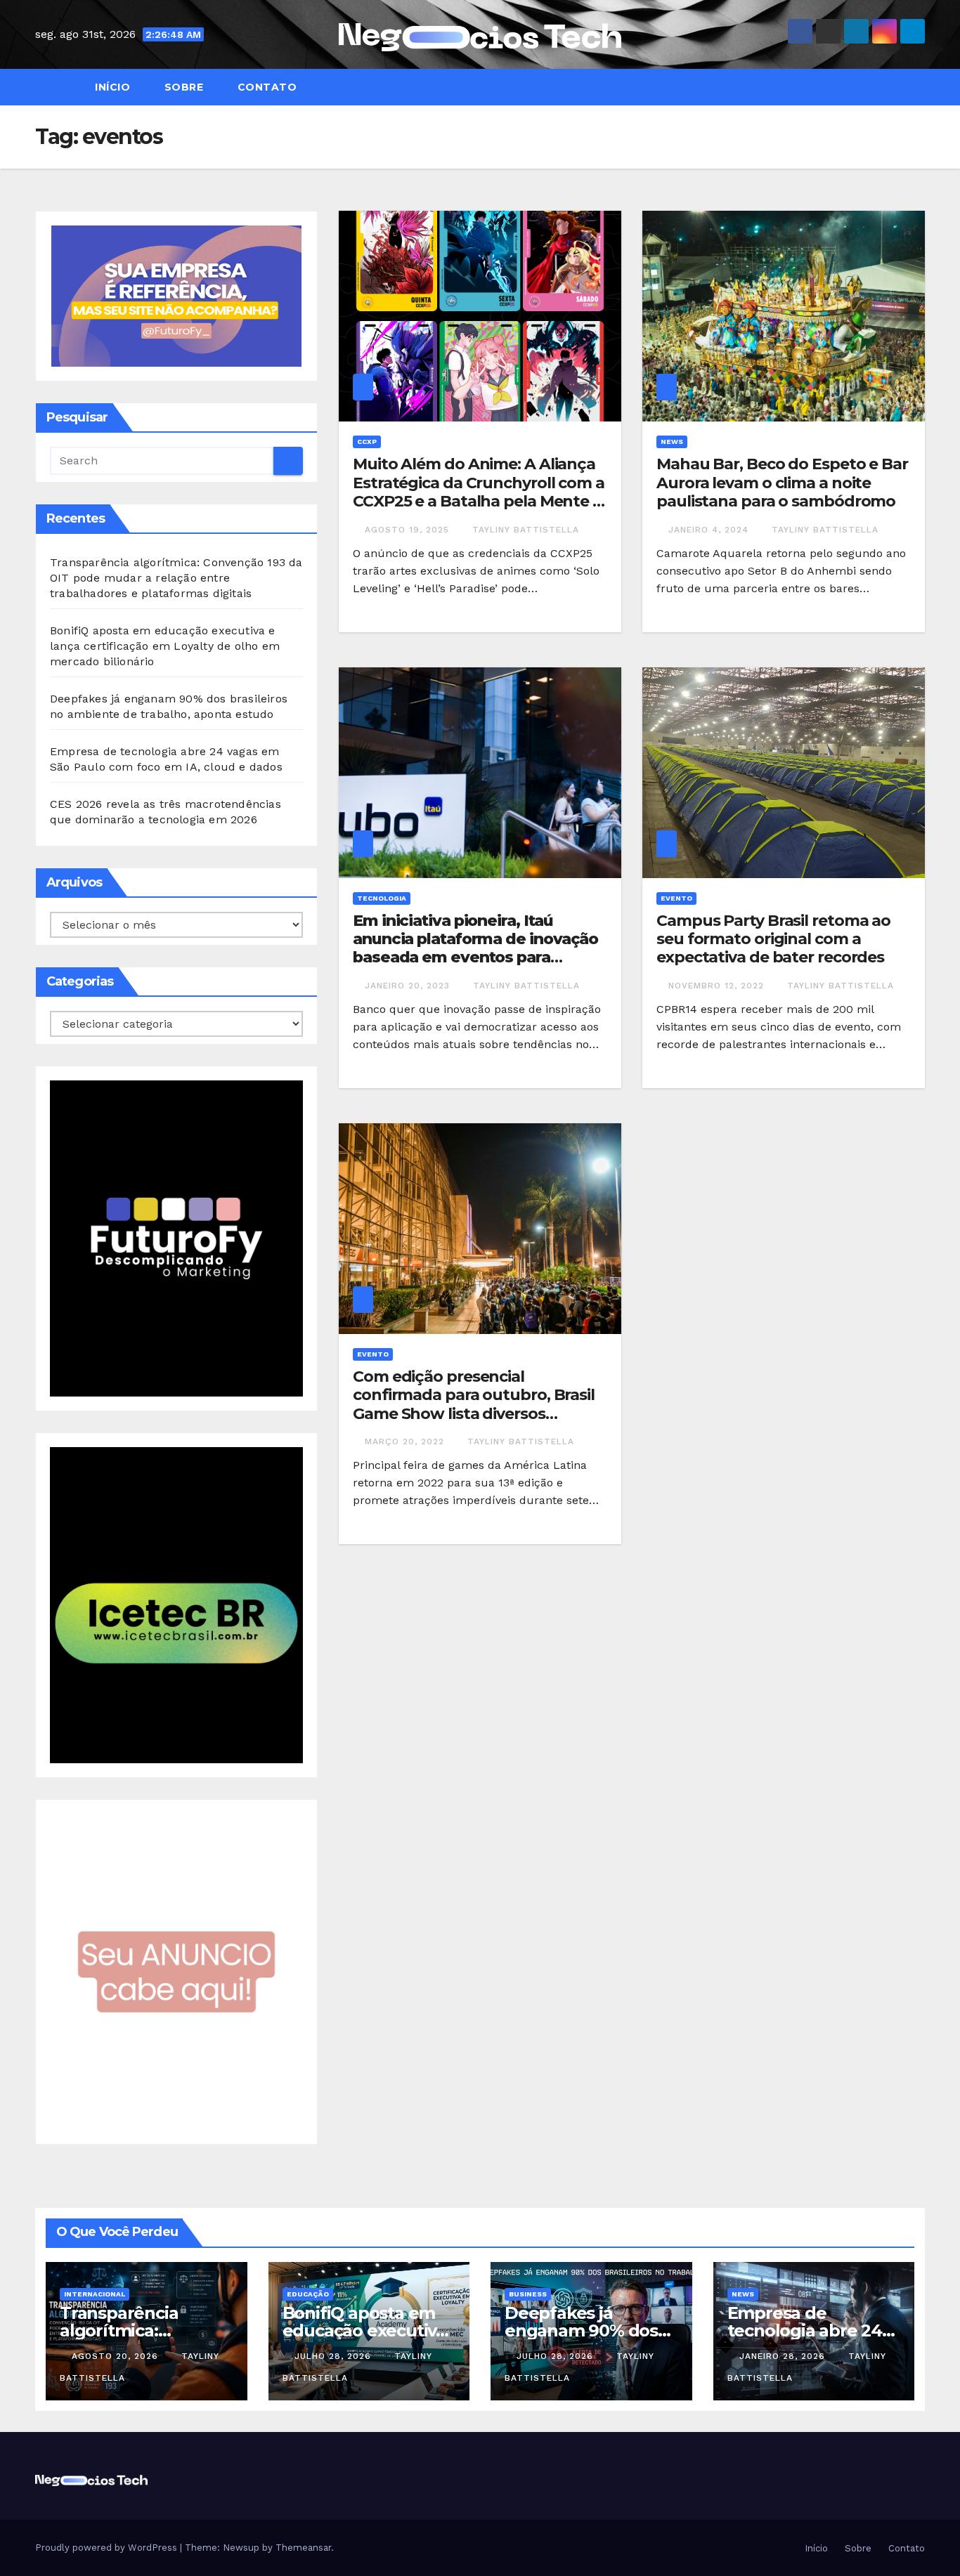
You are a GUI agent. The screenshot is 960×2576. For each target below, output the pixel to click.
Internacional (95, 2294)
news (672, 442)
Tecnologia (382, 898)
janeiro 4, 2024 (710, 530)
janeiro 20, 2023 (409, 986)
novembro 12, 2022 (718, 986)
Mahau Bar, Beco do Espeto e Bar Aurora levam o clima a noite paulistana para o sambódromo (782, 483)
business (528, 2294)
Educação (308, 2294)
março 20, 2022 (406, 1441)
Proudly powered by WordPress (108, 2548)
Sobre (182, 87)
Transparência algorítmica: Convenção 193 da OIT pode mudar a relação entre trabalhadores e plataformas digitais (176, 578)
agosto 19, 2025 (409, 530)
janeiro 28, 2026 (784, 2356)
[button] (921, 87)
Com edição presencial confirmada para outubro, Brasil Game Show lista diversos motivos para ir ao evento (474, 1404)
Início (111, 87)
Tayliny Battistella (526, 530)
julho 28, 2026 (335, 2356)
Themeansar (303, 2548)
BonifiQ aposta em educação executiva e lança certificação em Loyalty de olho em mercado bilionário (165, 646)
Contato (265, 87)
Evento (676, 898)
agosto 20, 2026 (117, 2356)
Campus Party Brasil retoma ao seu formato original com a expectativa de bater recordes (773, 939)
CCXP (367, 442)
